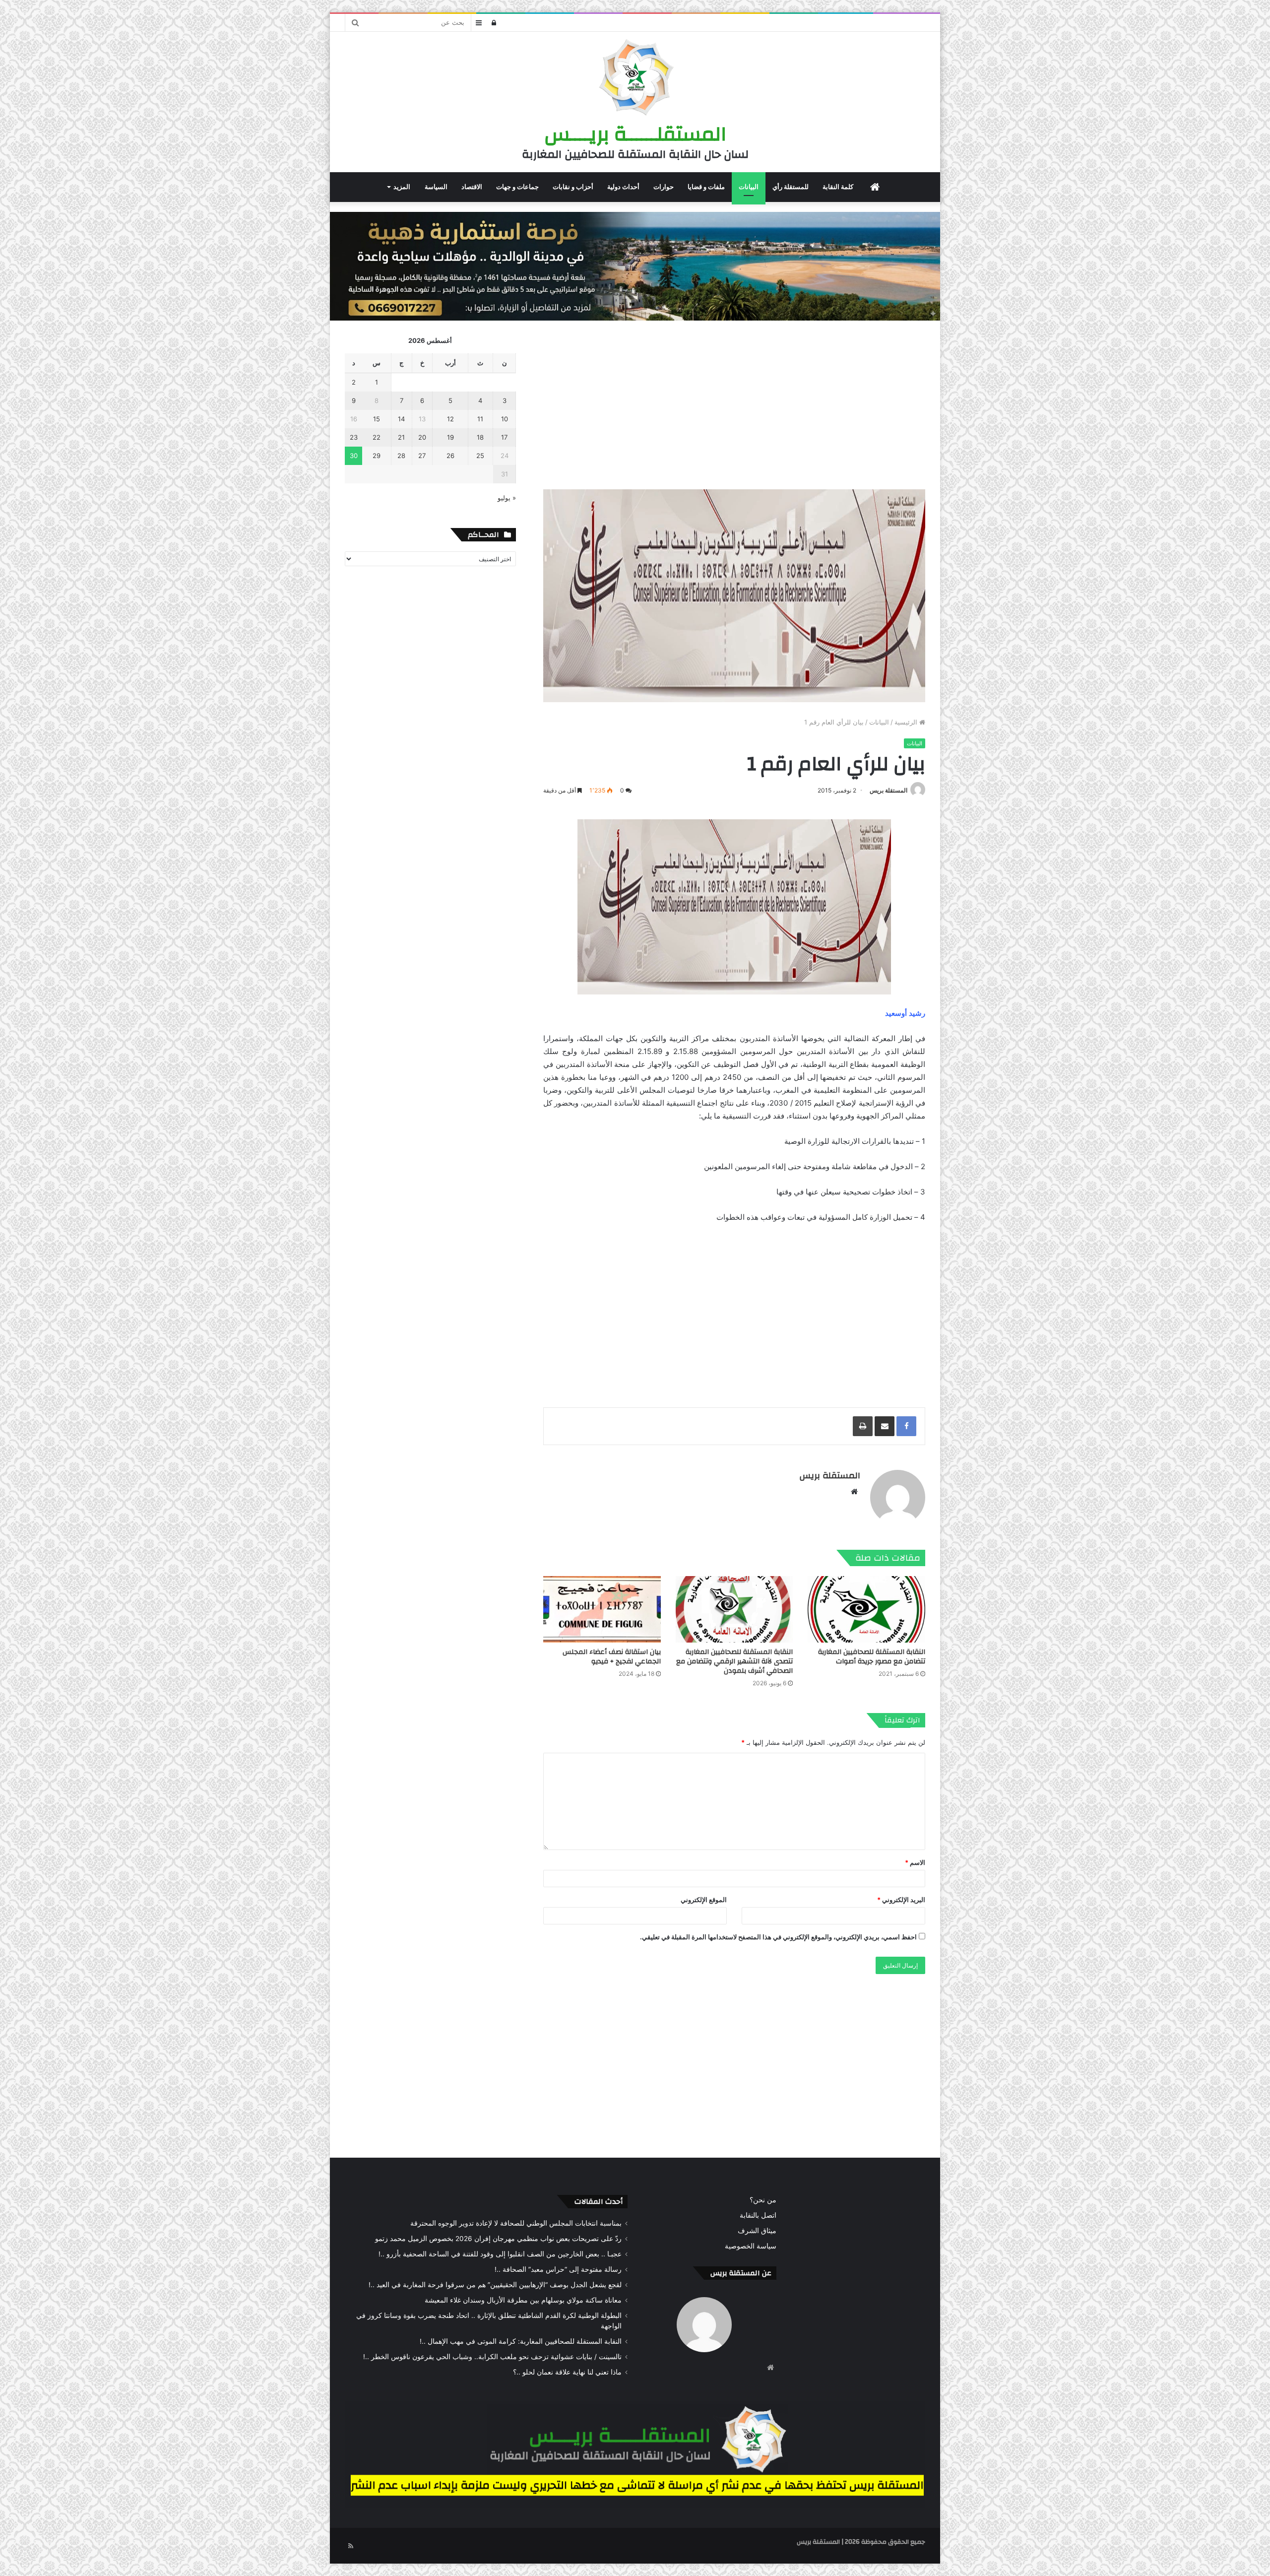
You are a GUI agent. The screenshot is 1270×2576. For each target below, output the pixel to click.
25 (480, 456)
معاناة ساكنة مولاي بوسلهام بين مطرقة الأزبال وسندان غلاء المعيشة (523, 2300)
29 (377, 456)
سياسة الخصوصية (751, 2246)
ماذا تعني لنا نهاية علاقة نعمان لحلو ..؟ (567, 2372)
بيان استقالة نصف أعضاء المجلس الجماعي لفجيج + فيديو (612, 1657)
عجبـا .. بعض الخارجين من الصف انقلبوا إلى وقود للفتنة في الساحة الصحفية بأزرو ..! (500, 2254)
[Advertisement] (734, 405)
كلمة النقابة (838, 187)
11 (480, 419)
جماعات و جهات (517, 187)
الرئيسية (907, 722)
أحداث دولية (623, 187)
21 (401, 437)
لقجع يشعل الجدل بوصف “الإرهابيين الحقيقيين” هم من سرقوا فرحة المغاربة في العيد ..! (495, 2285)
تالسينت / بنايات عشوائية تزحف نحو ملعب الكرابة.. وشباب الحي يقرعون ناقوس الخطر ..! (492, 2357)
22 (377, 437)
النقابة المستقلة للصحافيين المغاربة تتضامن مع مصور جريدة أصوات (872, 1657)
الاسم (915, 1862)
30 (354, 456)
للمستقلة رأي (791, 187)
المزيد (402, 187)
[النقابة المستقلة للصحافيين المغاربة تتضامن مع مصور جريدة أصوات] (866, 1609)
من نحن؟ (763, 2200)
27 (422, 456)
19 (450, 437)
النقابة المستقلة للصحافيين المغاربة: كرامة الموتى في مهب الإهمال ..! (521, 2341)
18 (480, 437)
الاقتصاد (472, 187)
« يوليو (507, 498)
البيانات (749, 187)
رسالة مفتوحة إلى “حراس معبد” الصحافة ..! (558, 2269)
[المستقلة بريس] (635, 79)
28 (401, 456)
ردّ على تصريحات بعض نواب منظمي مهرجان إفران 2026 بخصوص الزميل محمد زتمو (498, 2239)
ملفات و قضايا (706, 187)
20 (422, 437)
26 (450, 456)
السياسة (436, 187)
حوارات (664, 187)
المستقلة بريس (889, 790)
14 (401, 419)
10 (505, 419)
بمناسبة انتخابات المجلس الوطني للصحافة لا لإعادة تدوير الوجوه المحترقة (516, 2223)
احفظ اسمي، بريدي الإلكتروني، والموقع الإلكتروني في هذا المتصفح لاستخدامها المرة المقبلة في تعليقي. (778, 1937)
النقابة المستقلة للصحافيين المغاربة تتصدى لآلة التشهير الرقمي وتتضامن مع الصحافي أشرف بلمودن (734, 1661)
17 (504, 437)
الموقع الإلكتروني (704, 1900)
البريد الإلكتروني (901, 1900)
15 (377, 419)
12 (450, 419)
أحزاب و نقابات (573, 187)
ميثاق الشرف (757, 2231)
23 (354, 437)
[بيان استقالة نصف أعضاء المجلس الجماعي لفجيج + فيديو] (602, 1609)
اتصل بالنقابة (758, 2215)
